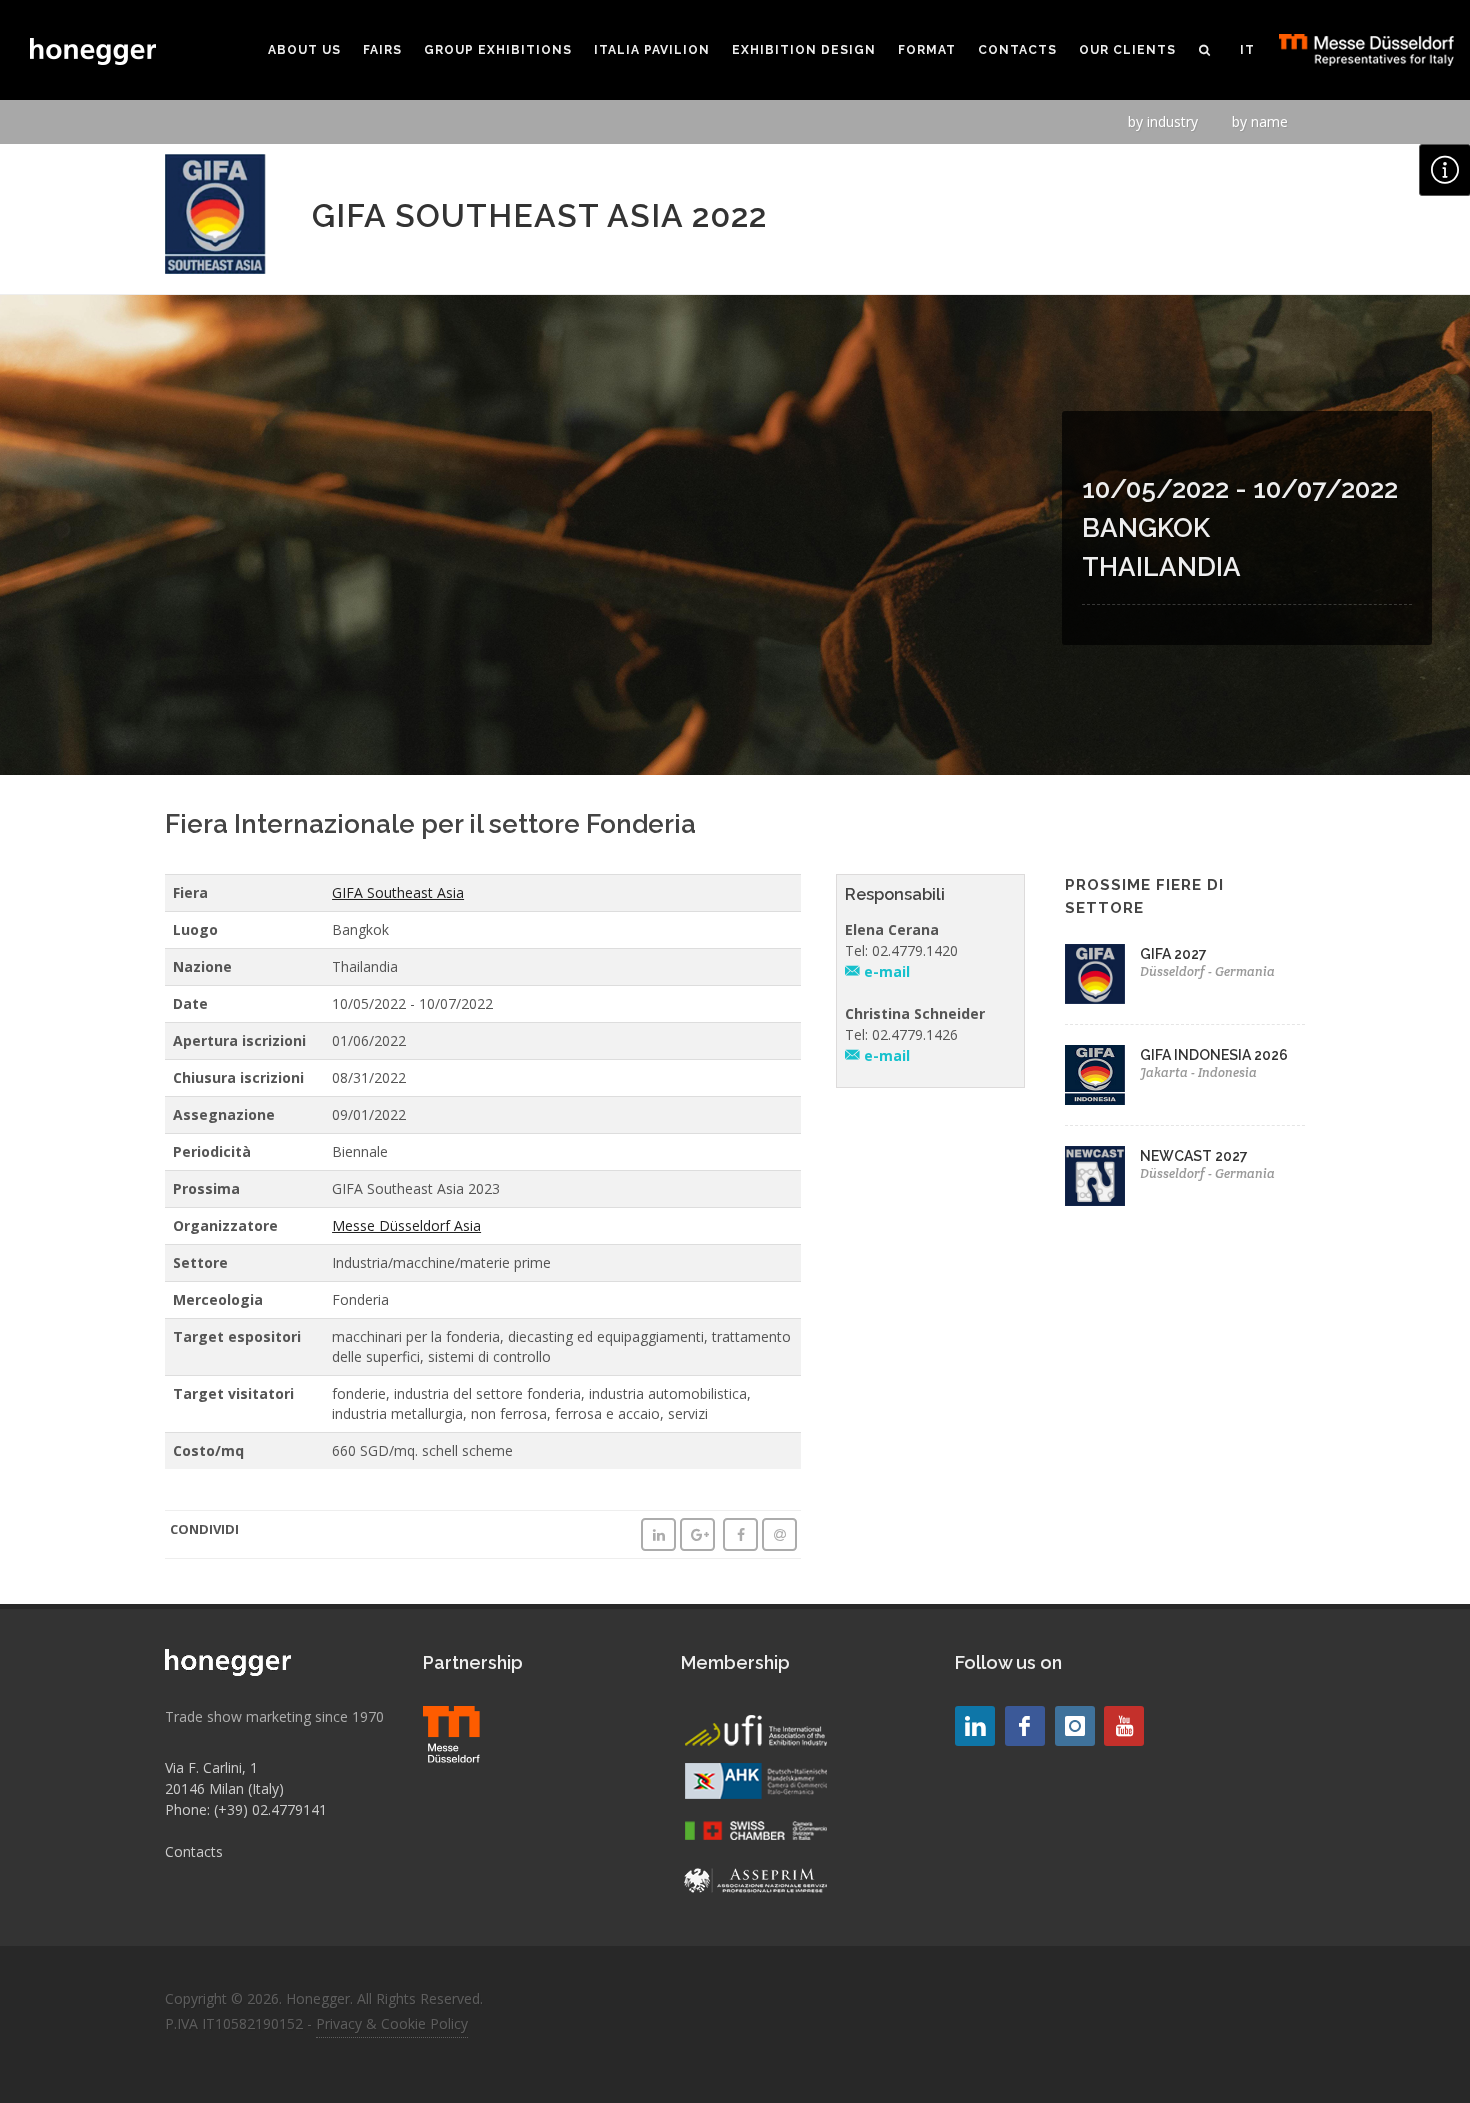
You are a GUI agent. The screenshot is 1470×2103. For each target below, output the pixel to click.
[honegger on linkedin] (975, 1726)
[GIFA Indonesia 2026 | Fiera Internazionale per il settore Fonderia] (1095, 1075)
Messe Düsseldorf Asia (406, 1225)
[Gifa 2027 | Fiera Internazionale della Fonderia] (1095, 974)
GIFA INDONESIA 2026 (1214, 1055)
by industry (1163, 121)
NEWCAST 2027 (1194, 1156)
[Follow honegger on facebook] (1025, 1726)
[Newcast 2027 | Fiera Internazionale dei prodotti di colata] (1095, 1176)
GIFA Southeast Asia (398, 892)
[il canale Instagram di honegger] (1075, 1726)
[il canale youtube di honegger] (1124, 1726)
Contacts (194, 1851)
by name (1260, 121)
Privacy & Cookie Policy (392, 2023)
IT (1247, 50)
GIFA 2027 (1173, 954)
